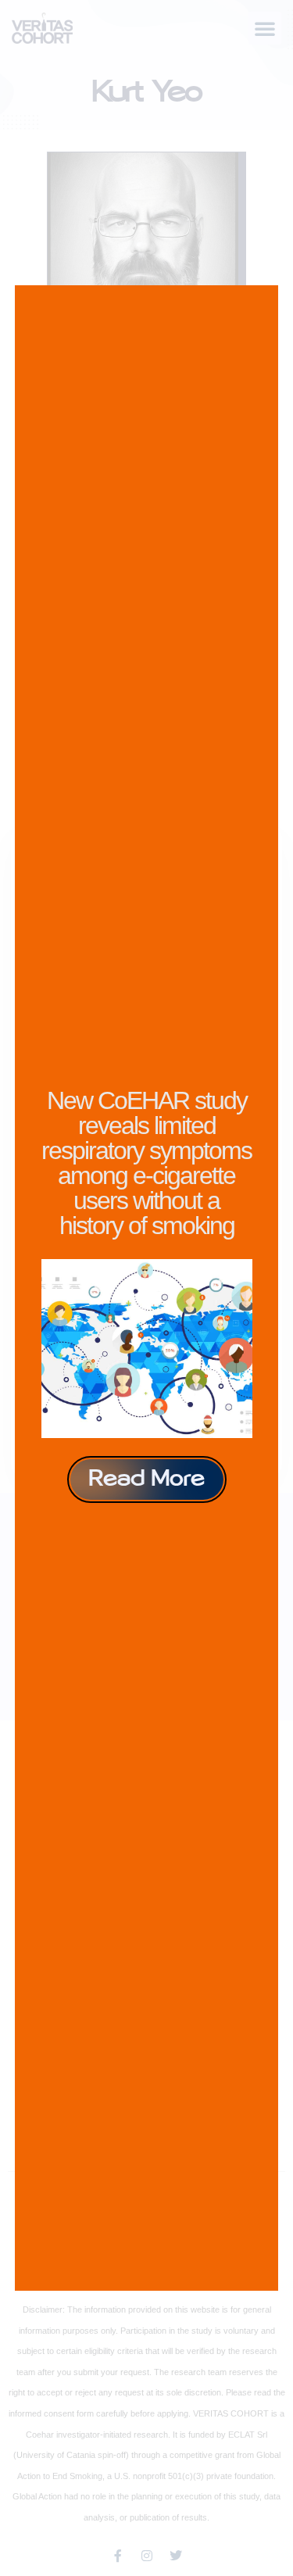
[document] (146, 1288)
